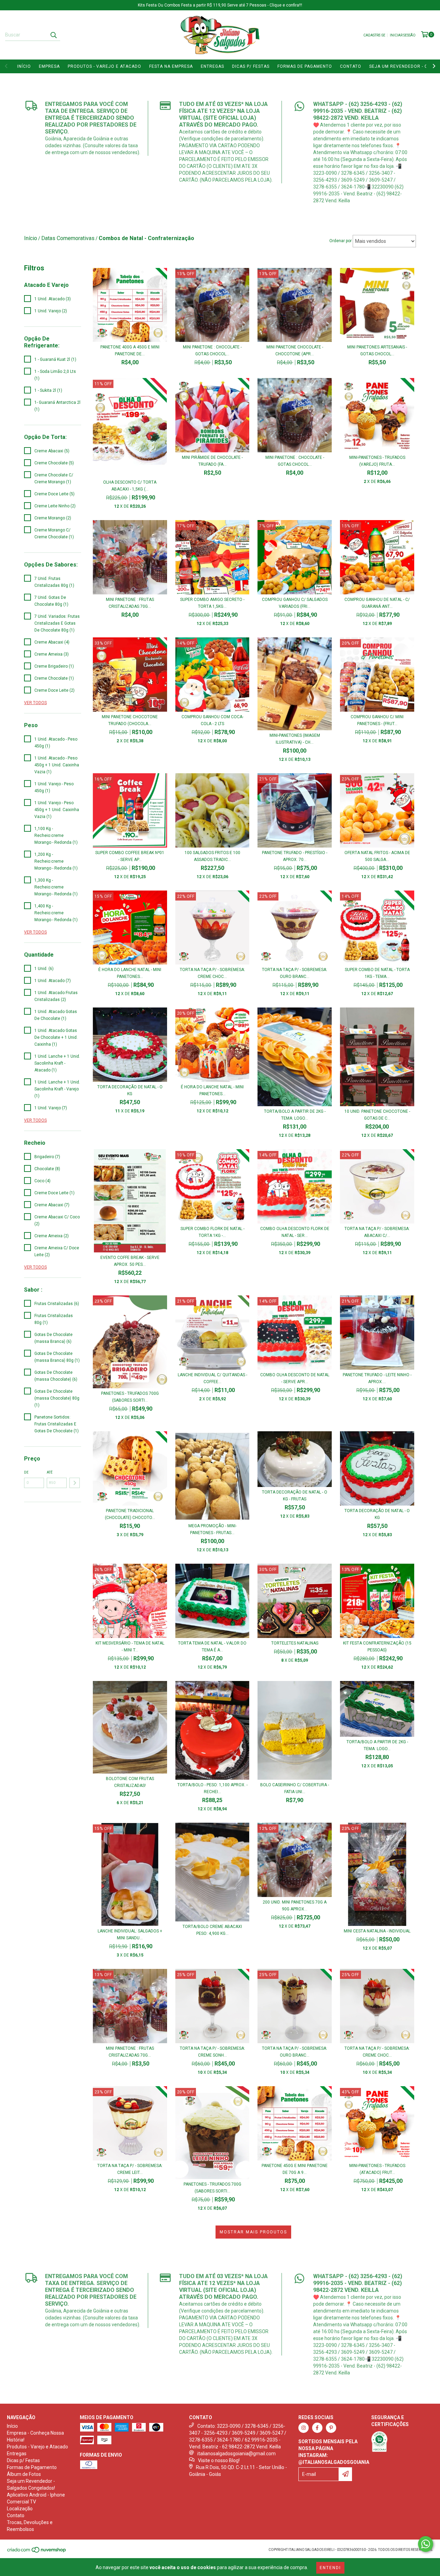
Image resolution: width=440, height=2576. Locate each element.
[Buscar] (53, 35)
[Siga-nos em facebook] (317, 2428)
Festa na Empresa (171, 66)
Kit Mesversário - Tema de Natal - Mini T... (130, 1647)
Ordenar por (340, 241)
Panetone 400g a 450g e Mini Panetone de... (130, 351)
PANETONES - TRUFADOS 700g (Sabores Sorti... (130, 1397)
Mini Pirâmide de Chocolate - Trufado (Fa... (212, 461)
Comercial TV (21, 2502)
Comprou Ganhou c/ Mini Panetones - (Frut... (377, 720)
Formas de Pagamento (305, 66)
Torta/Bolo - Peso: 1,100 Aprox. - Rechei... (212, 1788)
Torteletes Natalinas (295, 1643)
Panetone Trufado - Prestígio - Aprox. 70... (295, 856)
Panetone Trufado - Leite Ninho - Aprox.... (377, 1378)
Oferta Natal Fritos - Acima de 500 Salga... (377, 856)
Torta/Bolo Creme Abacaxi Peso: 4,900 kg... (212, 1930)
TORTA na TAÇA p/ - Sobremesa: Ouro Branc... (295, 973)
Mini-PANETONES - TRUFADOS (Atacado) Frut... (377, 2169)
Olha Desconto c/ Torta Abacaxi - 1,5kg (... (130, 486)
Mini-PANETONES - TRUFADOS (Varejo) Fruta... (377, 461)
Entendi (330, 2568)
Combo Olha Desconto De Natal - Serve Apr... (295, 1378)
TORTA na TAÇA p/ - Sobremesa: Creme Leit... (130, 2169)
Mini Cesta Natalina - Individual (377, 1931)
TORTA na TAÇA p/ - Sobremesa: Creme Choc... (212, 973)
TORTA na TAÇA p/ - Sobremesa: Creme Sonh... (212, 2052)
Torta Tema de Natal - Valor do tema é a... (212, 1647)
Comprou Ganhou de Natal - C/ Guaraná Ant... (377, 603)
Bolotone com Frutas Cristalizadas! (130, 1782)
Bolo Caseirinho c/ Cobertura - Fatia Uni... (295, 1788)
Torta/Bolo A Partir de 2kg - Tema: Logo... (295, 1115)
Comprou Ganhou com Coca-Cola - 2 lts (212, 720)
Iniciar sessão (403, 35)
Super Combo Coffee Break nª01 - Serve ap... (130, 856)
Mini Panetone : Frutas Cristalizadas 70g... (130, 603)
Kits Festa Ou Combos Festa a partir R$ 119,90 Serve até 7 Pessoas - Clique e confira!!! (220, 5)
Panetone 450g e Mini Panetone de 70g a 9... (295, 2169)
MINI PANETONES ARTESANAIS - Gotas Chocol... (377, 351)
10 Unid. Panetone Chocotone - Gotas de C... (377, 1115)
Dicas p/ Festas (251, 66)
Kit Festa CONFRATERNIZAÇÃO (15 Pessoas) (377, 1647)
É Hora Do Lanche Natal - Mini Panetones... (130, 973)
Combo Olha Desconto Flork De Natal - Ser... (295, 1232)
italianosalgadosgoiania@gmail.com (236, 2454)
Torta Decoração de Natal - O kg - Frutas (295, 1496)
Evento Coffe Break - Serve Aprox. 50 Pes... (130, 1261)
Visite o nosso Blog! (219, 2460)
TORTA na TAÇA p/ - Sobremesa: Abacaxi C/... (377, 1232)
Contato (351, 66)
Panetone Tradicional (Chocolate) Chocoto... (130, 1514)
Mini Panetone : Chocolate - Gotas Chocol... (212, 351)
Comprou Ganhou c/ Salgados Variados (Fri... (295, 603)
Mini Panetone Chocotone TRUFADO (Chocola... (130, 720)
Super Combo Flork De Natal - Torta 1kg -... (212, 1232)
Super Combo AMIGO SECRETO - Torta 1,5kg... (212, 603)
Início (24, 66)
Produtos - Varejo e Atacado (104, 66)
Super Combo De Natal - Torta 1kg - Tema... (377, 973)
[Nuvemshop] (37, 2552)
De (26, 1472)
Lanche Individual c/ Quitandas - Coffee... (212, 1378)
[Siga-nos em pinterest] (331, 2428)
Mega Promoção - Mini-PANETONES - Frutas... (212, 1529)
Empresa (49, 66)
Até (50, 1472)
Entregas (212, 66)
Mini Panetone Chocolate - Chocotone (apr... (295, 351)
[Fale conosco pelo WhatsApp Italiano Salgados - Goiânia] (426, 2544)
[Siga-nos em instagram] (304, 2428)
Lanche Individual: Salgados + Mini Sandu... (130, 1934)
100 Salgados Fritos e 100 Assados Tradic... (212, 856)
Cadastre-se (374, 35)
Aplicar (75, 1483)
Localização (20, 2509)
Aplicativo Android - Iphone (36, 2495)
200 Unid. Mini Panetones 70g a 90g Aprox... (295, 1906)
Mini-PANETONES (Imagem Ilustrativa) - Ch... (295, 739)
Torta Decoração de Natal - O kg (130, 1090)
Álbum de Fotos (24, 2474)
